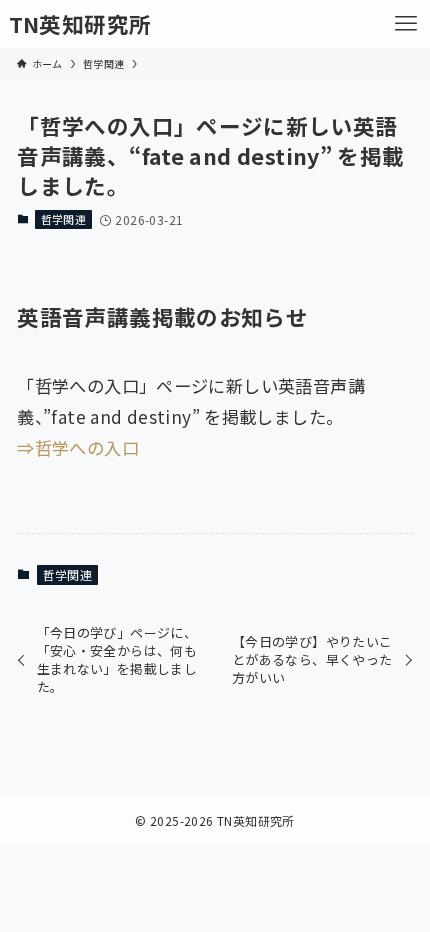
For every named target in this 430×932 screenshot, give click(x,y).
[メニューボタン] (406, 24)
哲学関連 (64, 219)
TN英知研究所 (80, 24)
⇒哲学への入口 (78, 447)
